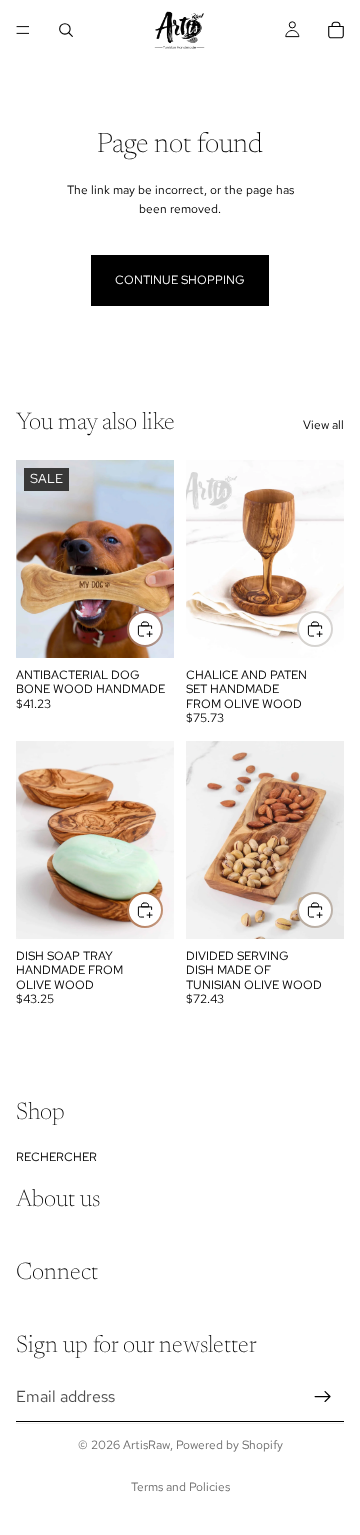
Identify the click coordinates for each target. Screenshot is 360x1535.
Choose (162, 628)
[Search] (66, 30)
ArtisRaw (146, 1445)
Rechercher (56, 1157)
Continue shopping (180, 280)
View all (323, 425)
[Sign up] (323, 1397)
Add (332, 628)
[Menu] (23, 30)
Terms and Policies (180, 1487)
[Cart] (336, 30)
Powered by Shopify (229, 1445)
